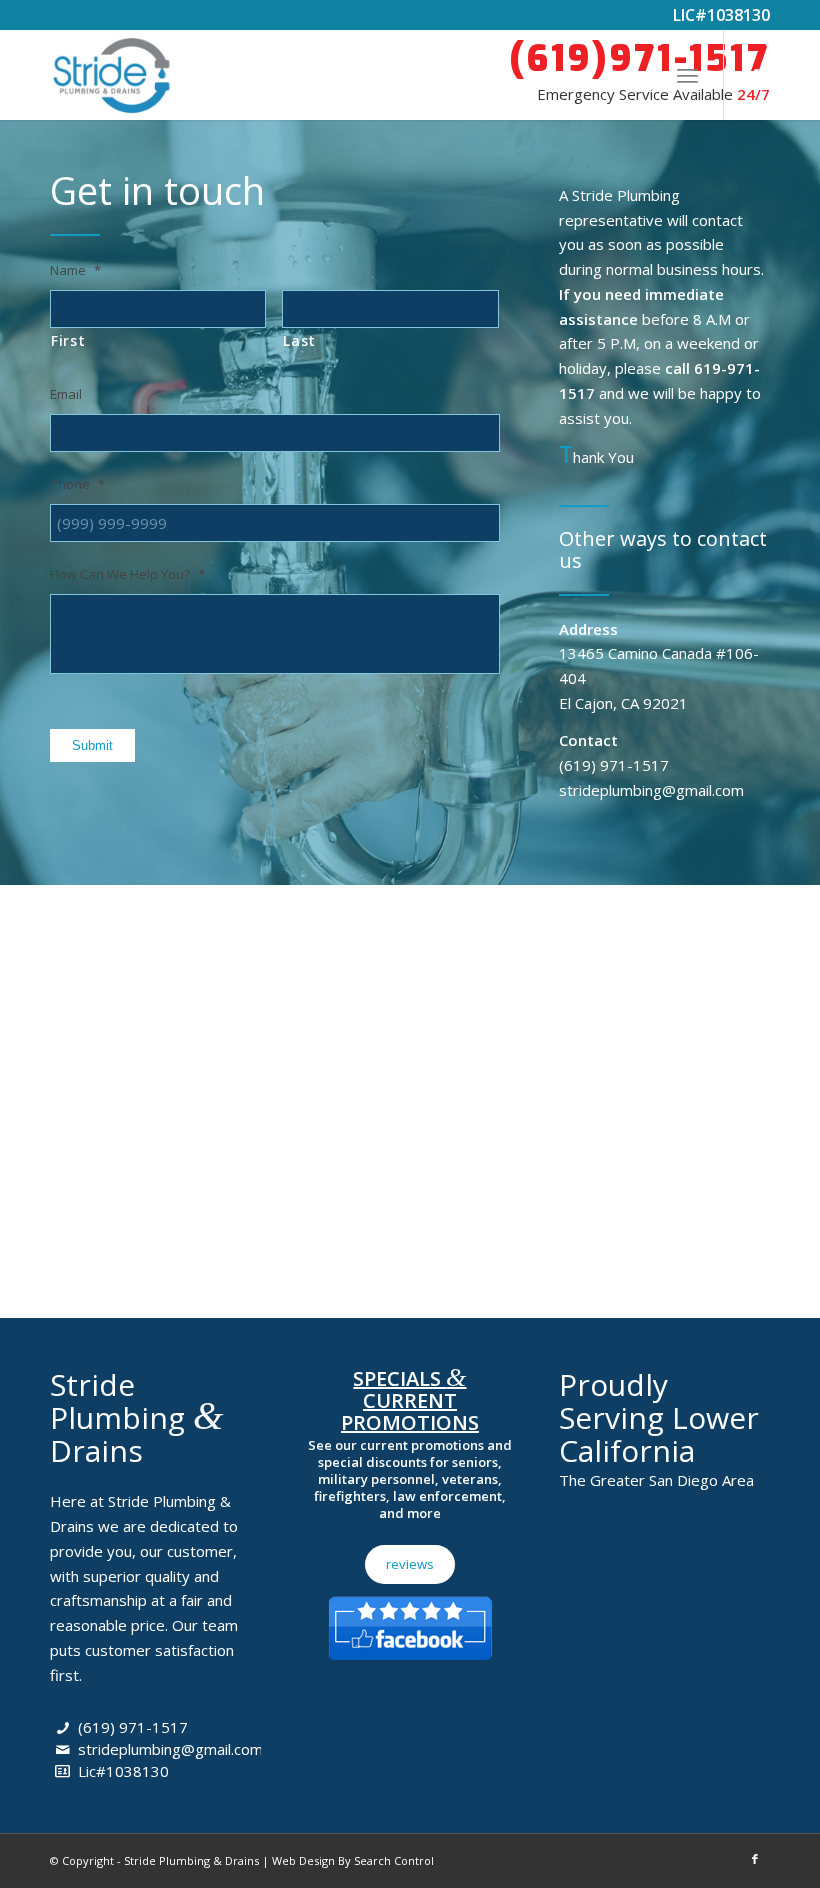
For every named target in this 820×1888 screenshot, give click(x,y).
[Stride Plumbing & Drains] (110, 75)
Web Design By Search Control (353, 1860)
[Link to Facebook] (755, 75)
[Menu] (687, 75)
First (68, 340)
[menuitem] (687, 75)
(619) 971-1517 (133, 1727)
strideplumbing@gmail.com (170, 1749)
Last (299, 340)
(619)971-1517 (639, 59)
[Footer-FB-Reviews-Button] (410, 1623)
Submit (92, 745)
